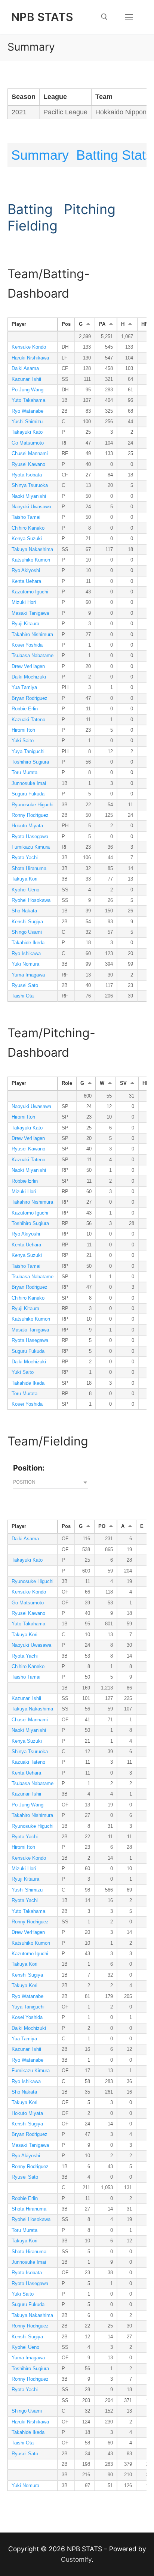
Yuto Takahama (28, 400)
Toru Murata (24, 773)
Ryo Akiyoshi (26, 571)
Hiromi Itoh (23, 730)
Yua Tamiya (24, 687)
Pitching (90, 209)
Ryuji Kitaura (25, 624)
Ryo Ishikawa (26, 954)
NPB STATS (42, 17)
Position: (29, 1468)
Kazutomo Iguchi (30, 592)
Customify (76, 2559)
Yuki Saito (23, 741)
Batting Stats (114, 155)
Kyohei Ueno (25, 890)
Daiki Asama (25, 368)
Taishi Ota (23, 996)
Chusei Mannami (30, 454)
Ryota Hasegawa (30, 837)
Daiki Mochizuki (29, 677)
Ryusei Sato (25, 985)
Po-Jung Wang (27, 390)
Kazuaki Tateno (28, 720)
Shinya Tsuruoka (30, 485)
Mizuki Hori (24, 602)
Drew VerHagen (28, 666)
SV (123, 1083)
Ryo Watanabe (27, 411)
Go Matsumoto (28, 443)
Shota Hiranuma (29, 869)
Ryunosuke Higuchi (33, 805)
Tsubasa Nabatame (33, 656)
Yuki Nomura (25, 964)
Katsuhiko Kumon (31, 560)
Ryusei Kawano (28, 464)
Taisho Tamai (26, 517)
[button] (50, 1483)
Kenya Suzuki (27, 539)
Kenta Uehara (26, 581)
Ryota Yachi (25, 858)
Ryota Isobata (27, 475)
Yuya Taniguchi (28, 752)
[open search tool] (104, 17)
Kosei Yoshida (27, 645)
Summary (40, 155)
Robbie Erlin (25, 709)
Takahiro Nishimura (32, 635)
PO (102, 1526)
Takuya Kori (24, 879)
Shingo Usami (27, 932)
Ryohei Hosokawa (31, 900)
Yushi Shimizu (27, 422)
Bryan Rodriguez (30, 698)
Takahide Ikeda (28, 943)
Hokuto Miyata (27, 826)
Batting (30, 209)
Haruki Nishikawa (30, 358)
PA (102, 324)
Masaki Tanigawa (30, 613)
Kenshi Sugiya (27, 922)
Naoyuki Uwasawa (31, 507)
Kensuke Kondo (29, 347)
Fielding (33, 226)
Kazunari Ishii (26, 379)
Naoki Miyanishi (29, 496)
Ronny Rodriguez (30, 815)
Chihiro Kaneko (28, 528)
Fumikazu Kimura (31, 847)
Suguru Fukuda (28, 794)
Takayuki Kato (27, 432)
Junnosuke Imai (29, 783)
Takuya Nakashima (32, 550)
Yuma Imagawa (28, 975)
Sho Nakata (24, 911)
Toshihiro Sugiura (30, 762)
